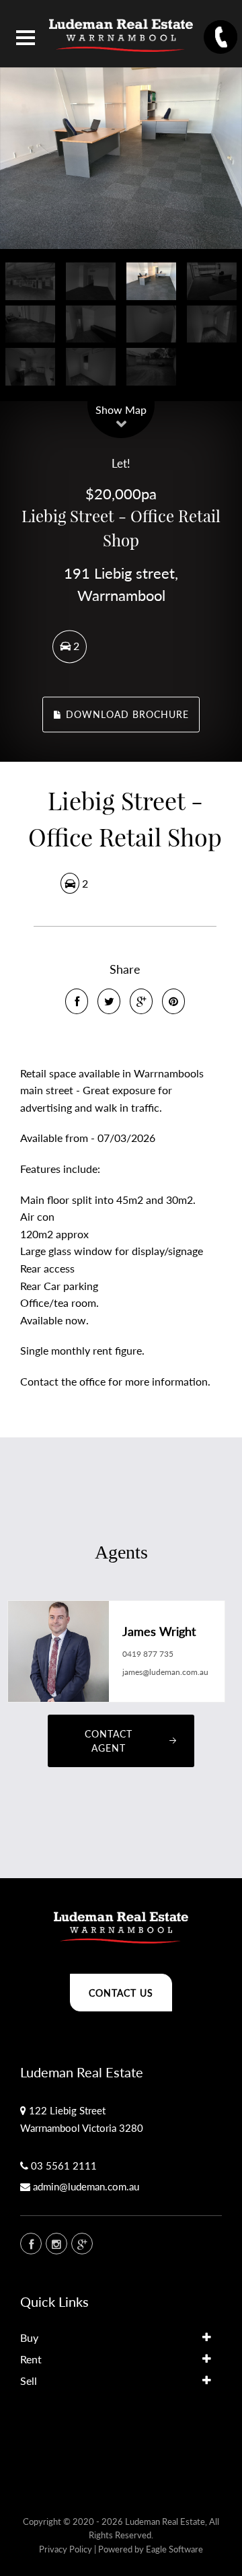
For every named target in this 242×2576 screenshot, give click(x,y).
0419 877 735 (148, 1654)
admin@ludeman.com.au (86, 2186)
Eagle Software (174, 2549)
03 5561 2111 (64, 2166)
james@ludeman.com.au (165, 1672)
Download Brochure (126, 714)
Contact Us (121, 1993)
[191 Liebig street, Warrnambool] (121, 158)
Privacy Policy (66, 2549)
